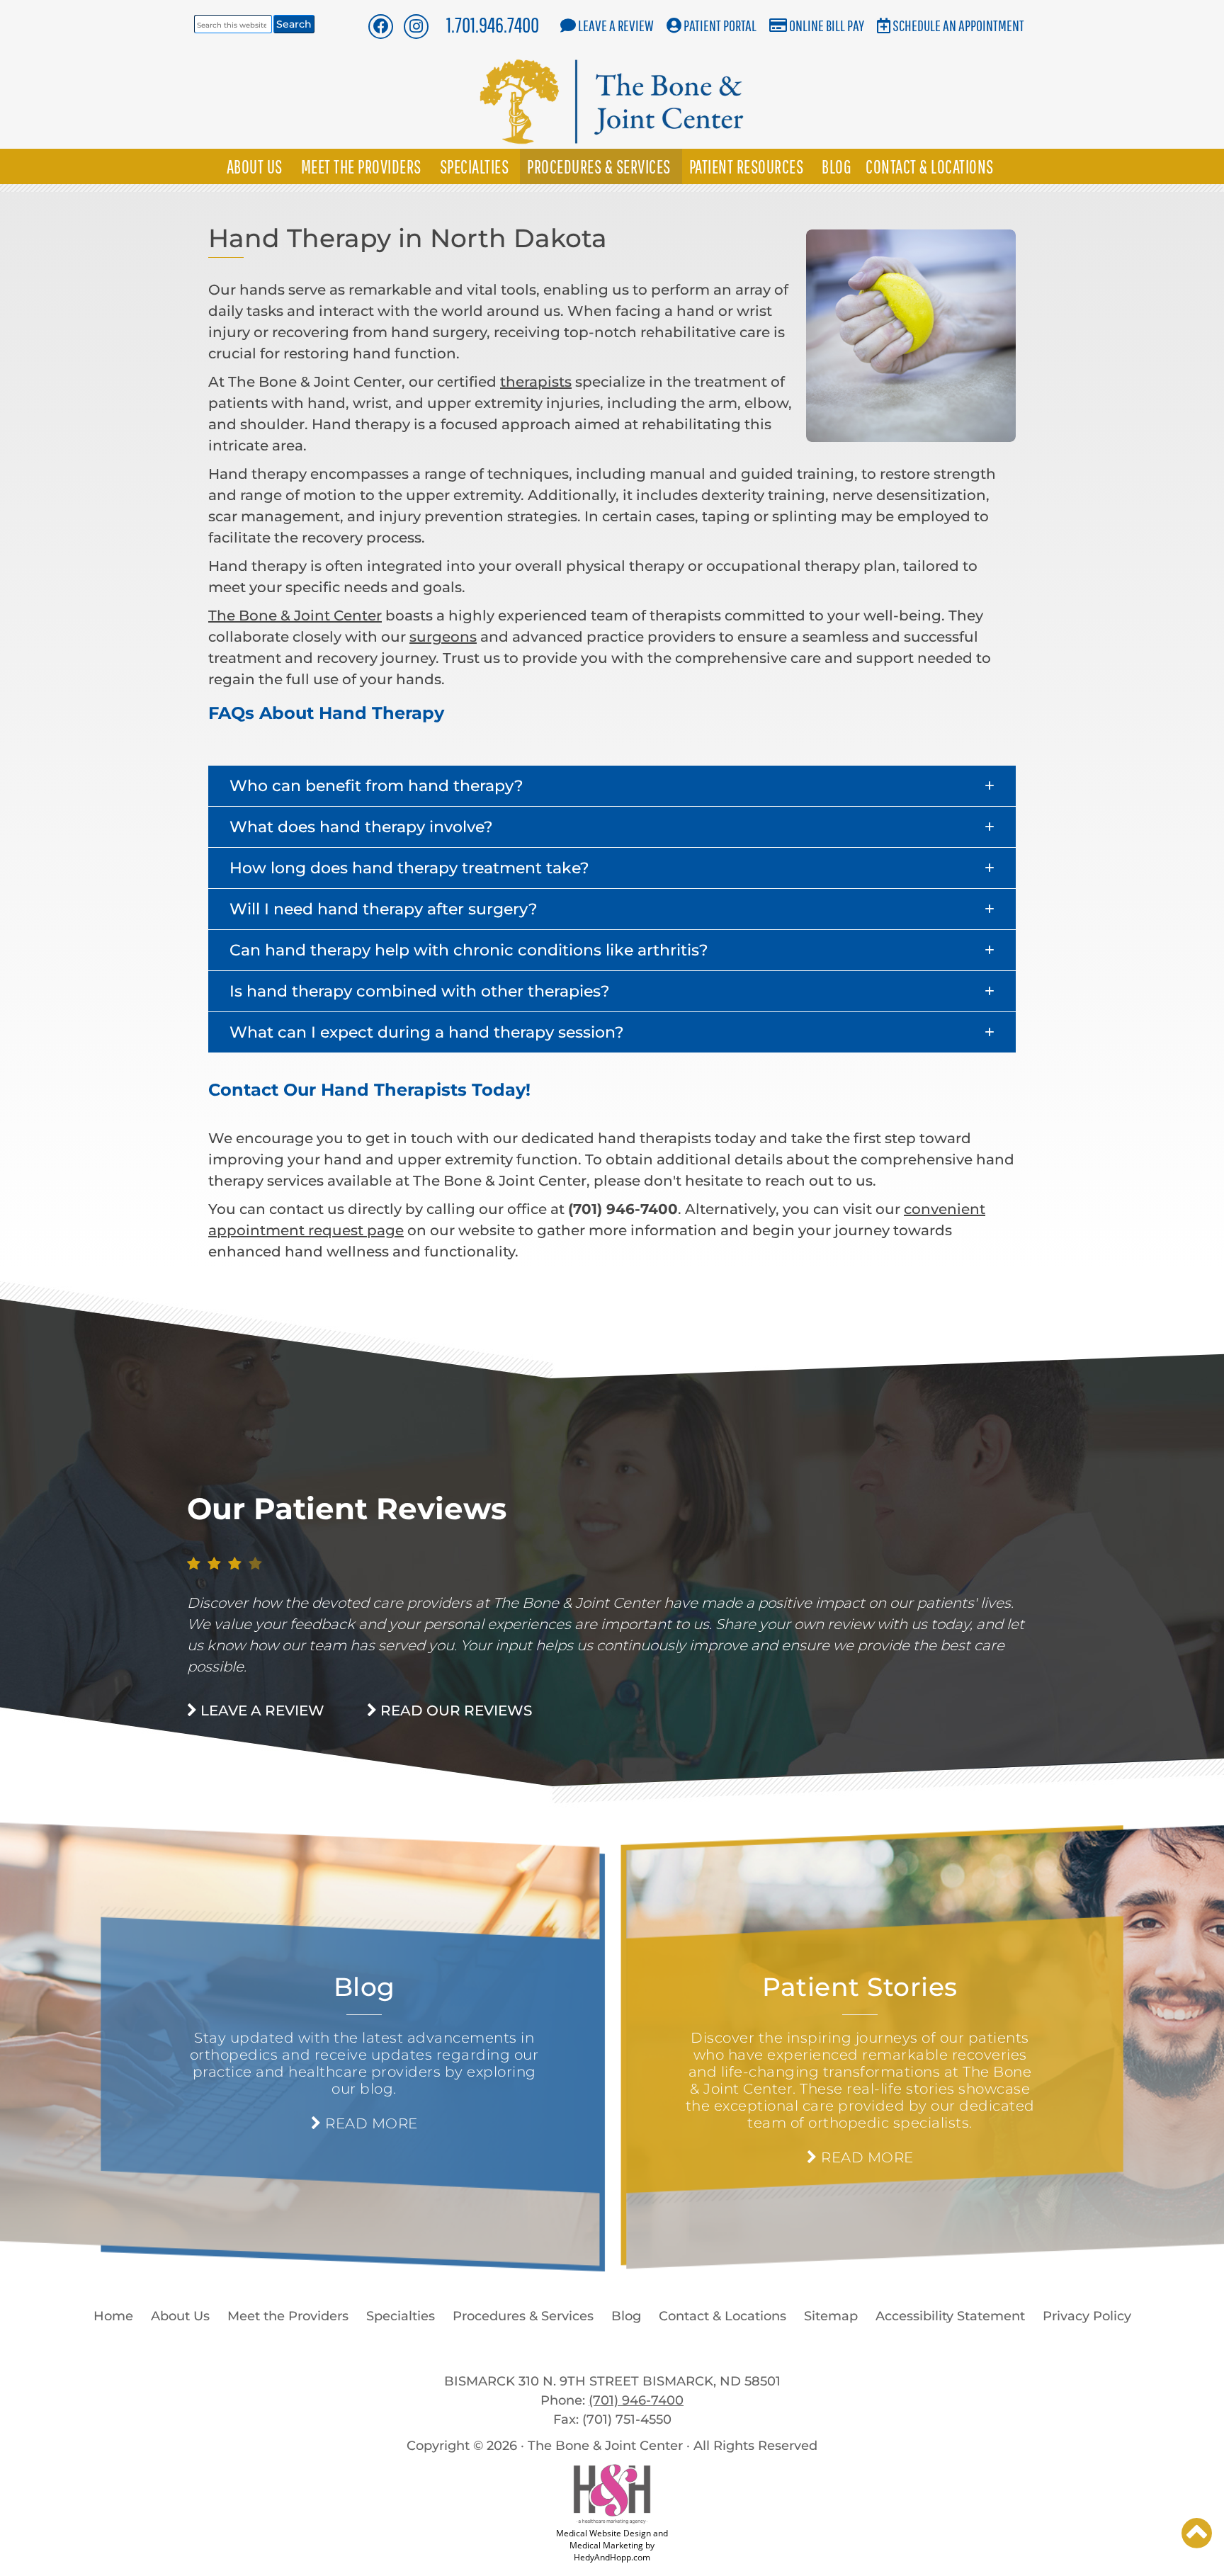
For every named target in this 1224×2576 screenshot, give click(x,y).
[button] (612, 786)
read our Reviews (454, 1710)
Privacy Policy (1087, 2316)
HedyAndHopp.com (612, 2557)
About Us (255, 166)
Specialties (475, 166)
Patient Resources (747, 166)
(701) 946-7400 (636, 2400)
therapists (536, 382)
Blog (837, 166)
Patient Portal (720, 25)
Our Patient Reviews (347, 1509)
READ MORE (369, 2123)
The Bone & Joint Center (295, 615)
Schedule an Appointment (958, 25)
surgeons (443, 637)
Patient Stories (860, 1987)
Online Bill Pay (827, 25)
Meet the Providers (361, 166)
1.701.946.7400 (493, 24)
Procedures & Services (599, 166)
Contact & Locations (930, 166)
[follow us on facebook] (380, 26)
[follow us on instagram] (416, 26)
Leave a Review (616, 25)
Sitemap (831, 2316)
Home (113, 2316)
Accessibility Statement (950, 2316)
